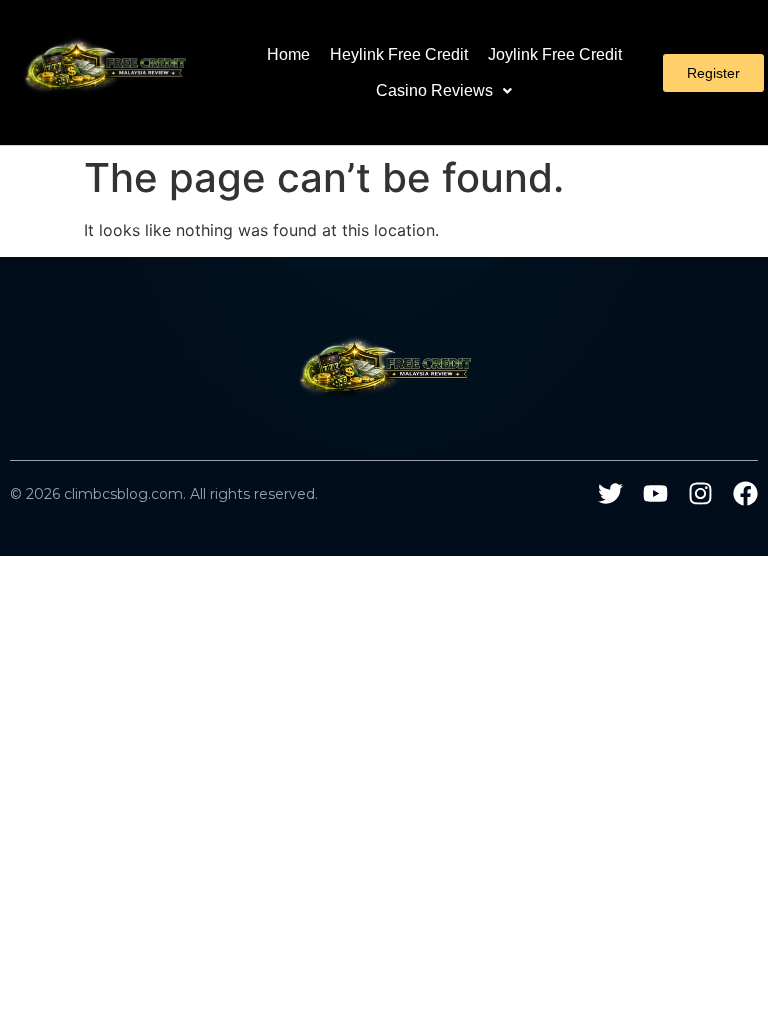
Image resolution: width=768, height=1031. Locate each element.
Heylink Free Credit (399, 54)
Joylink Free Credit (555, 54)
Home (288, 54)
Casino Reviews (434, 90)
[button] (444, 91)
